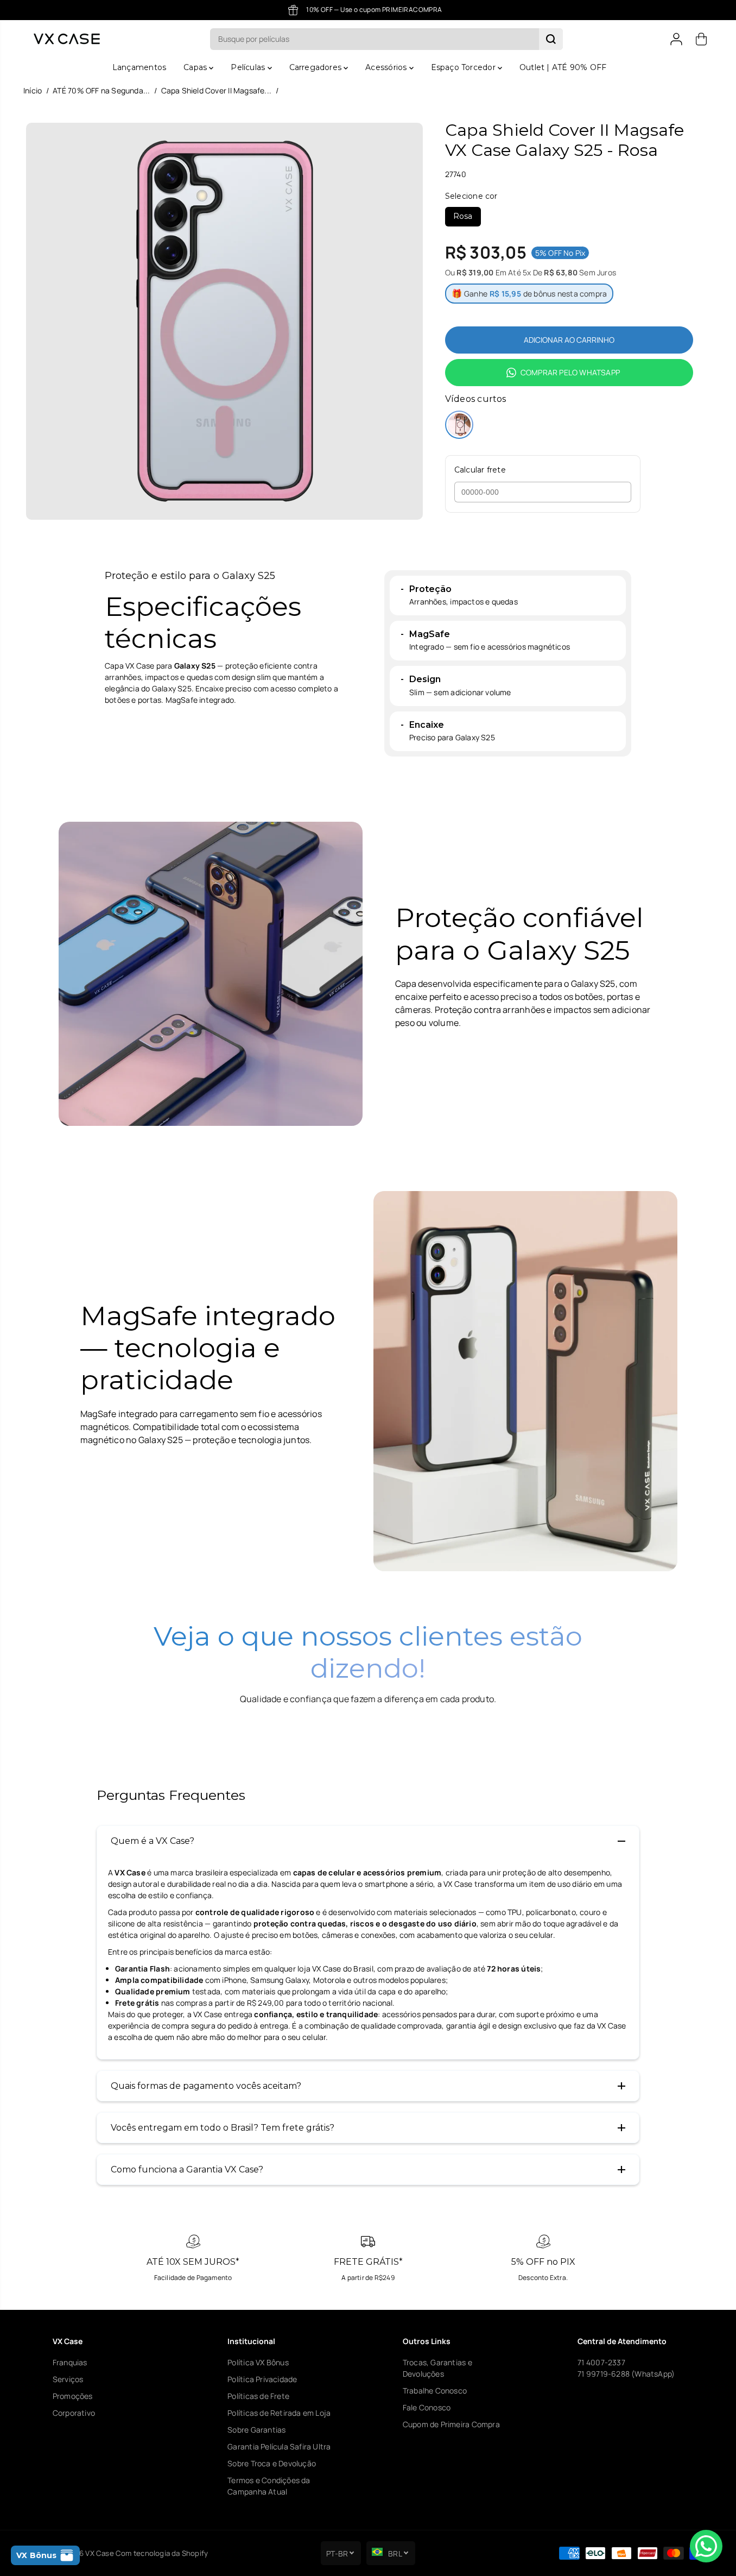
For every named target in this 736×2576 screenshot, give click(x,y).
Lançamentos (139, 67)
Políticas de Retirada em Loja (279, 2413)
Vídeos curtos (476, 399)
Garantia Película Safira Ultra (279, 2446)
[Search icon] (551, 39)
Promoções (73, 2396)
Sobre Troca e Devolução (272, 2463)
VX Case (99, 2553)
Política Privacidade (262, 2379)
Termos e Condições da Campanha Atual (269, 2486)
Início (33, 90)
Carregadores (317, 67)
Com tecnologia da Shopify (162, 2553)
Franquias (70, 2362)
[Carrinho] (701, 39)
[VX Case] (67, 39)
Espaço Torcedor (464, 67)
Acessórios (387, 67)
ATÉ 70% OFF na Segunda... (101, 90)
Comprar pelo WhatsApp (570, 372)
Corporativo (74, 2413)
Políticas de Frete (258, 2396)
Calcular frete (480, 470)
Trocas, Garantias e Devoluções (437, 2368)
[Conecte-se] (676, 39)
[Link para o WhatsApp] (706, 2546)
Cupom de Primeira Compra (451, 2424)
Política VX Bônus (258, 2362)
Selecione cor (471, 196)
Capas (196, 67)
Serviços (68, 2379)
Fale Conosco (427, 2407)
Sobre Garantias (256, 2430)
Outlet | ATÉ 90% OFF (563, 67)
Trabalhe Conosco (435, 2391)
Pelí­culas (249, 67)
